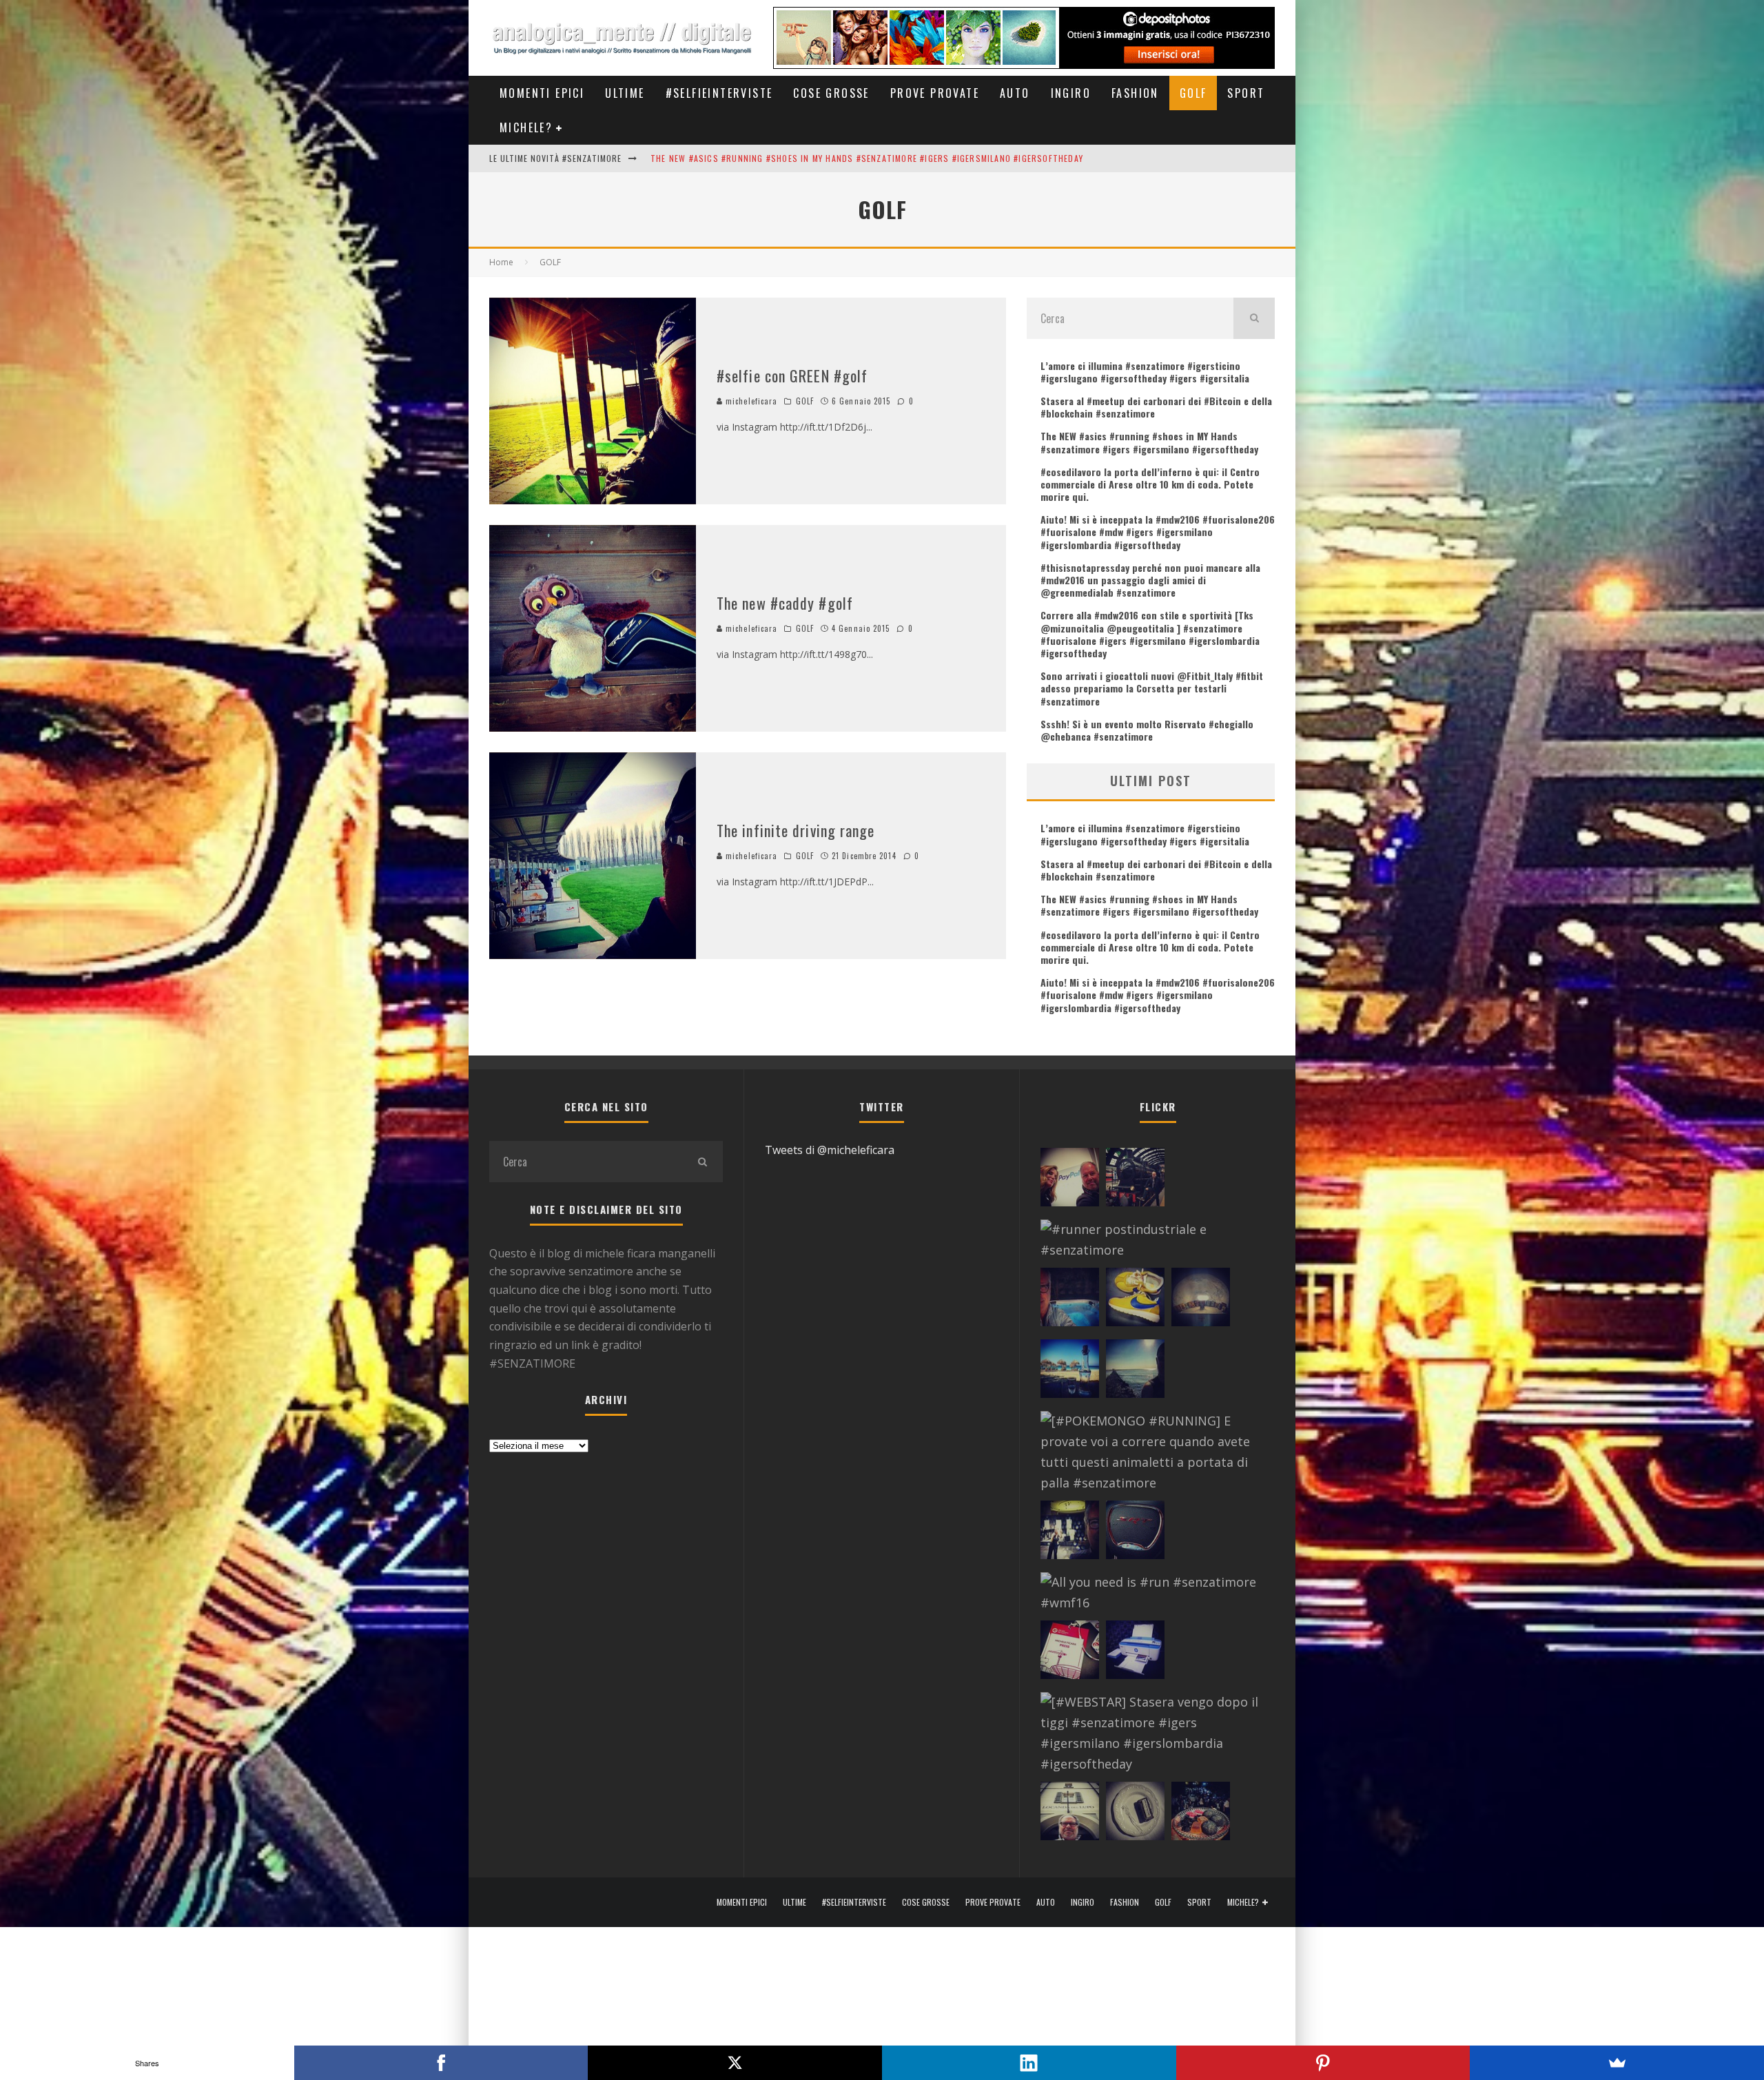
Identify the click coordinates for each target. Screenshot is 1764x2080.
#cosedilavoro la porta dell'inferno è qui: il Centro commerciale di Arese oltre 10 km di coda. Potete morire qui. (909, 158)
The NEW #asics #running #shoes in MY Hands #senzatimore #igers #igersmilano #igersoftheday (1149, 442)
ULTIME (625, 93)
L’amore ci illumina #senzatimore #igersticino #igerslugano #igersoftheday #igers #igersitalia (1145, 372)
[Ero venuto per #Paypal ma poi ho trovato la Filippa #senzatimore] (1070, 1180)
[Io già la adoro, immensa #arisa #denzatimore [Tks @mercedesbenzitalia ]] (1070, 1533)
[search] (1254, 318)
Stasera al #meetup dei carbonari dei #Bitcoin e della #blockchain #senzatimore (1156, 407)
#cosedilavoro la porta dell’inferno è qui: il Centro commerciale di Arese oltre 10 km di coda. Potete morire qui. (1150, 484)
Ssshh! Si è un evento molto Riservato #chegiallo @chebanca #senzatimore (1147, 730)
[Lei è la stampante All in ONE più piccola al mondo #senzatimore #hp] (1135, 1653)
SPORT (1246, 93)
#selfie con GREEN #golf (792, 375)
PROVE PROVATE (935, 93)
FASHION (1135, 93)
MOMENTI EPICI (542, 93)
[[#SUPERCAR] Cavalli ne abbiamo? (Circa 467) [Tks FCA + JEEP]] (1135, 1533)
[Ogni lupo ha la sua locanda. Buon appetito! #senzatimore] (1070, 1814)
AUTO (1015, 93)
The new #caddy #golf (785, 603)
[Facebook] (441, 2063)
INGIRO (1071, 93)
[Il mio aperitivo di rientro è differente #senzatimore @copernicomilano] (1070, 1300)
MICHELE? (526, 127)
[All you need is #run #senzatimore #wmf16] (1154, 1593)
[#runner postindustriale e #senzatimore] (1154, 1240)
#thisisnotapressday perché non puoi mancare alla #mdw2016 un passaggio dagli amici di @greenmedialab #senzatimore (1150, 580)
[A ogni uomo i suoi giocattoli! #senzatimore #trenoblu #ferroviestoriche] (1135, 1180)
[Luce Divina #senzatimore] (1201, 1300)
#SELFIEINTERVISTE (719, 93)
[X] (735, 2063)
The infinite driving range (796, 830)
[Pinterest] (1323, 2063)
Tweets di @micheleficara (830, 1150)
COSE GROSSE (831, 93)
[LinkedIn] (1029, 2063)
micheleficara (750, 401)
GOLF (1193, 93)
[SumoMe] (1617, 2063)
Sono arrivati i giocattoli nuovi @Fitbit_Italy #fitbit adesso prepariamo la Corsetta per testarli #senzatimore (1152, 688)
